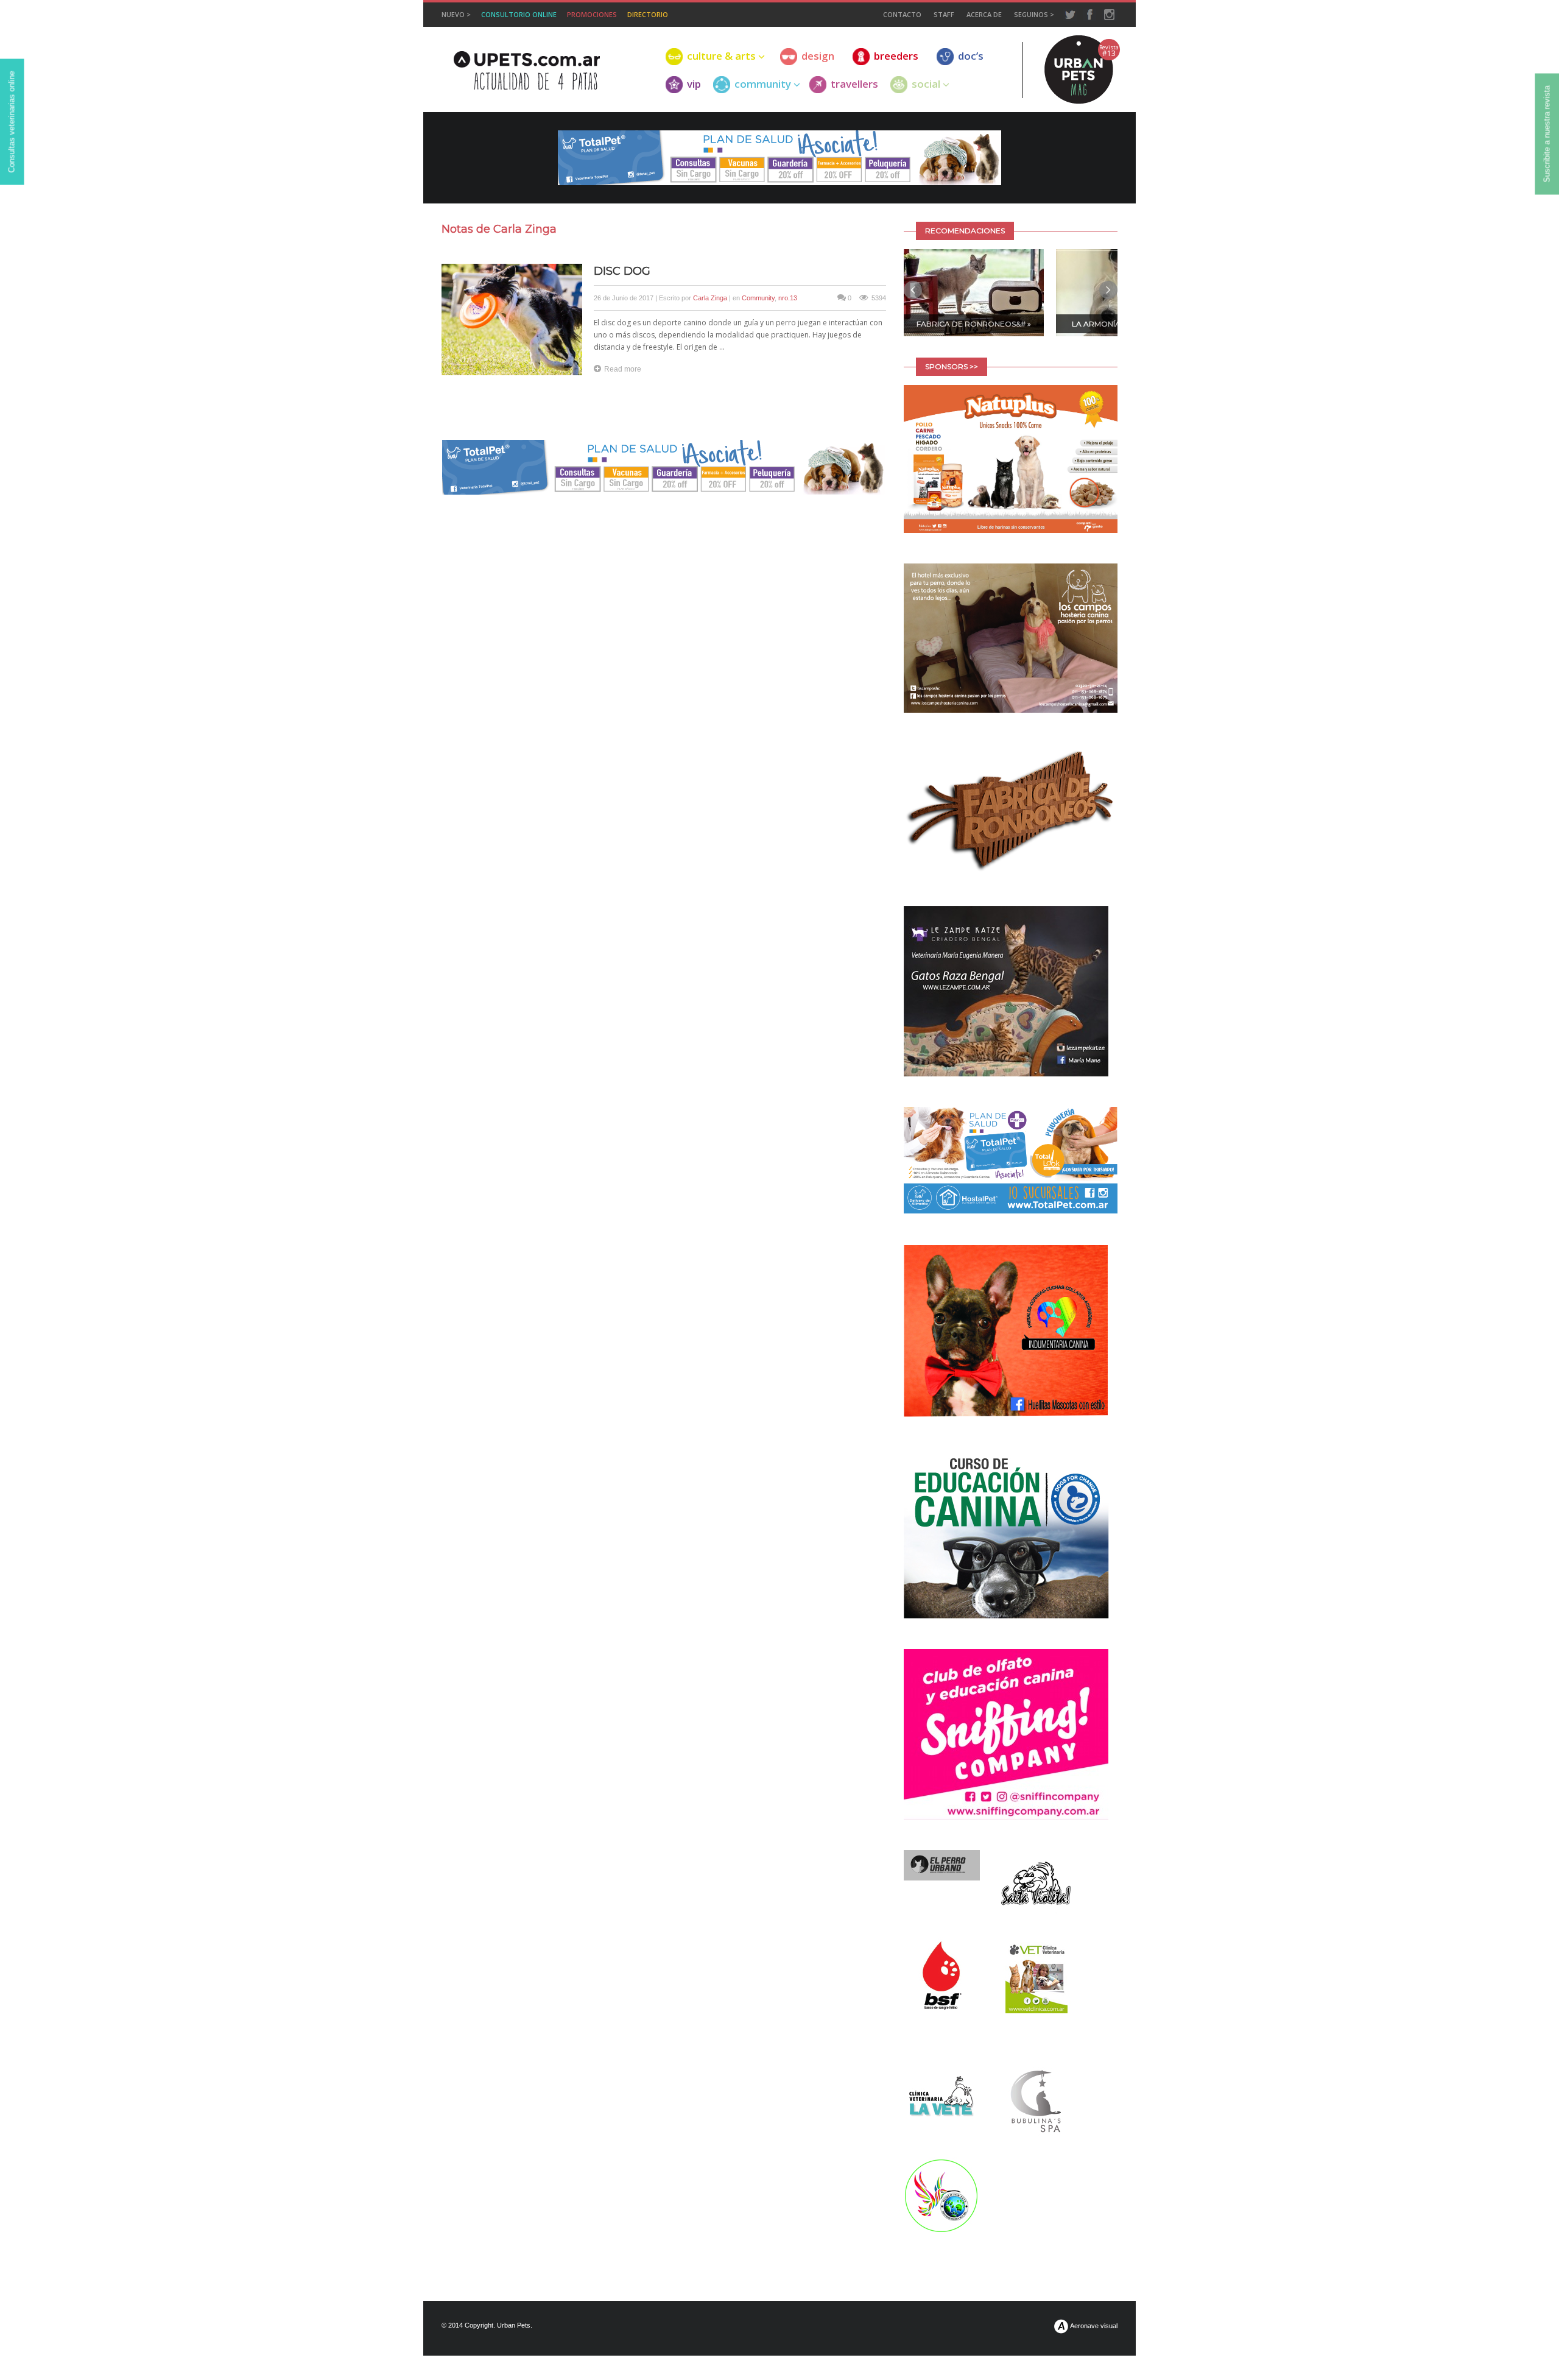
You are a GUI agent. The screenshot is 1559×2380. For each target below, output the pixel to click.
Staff (944, 14)
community (763, 84)
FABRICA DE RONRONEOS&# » (974, 324)
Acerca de (984, 14)
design (818, 56)
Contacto (902, 14)
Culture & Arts (721, 56)
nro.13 (788, 298)
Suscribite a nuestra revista (1547, 134)
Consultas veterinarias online (12, 122)
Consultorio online (519, 14)
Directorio (648, 14)
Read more (623, 369)
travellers (854, 84)
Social (926, 84)
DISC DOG (622, 271)
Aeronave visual (1093, 2326)
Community (758, 298)
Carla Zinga (710, 298)
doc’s (971, 56)
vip (694, 84)
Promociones (592, 14)
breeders (896, 56)
